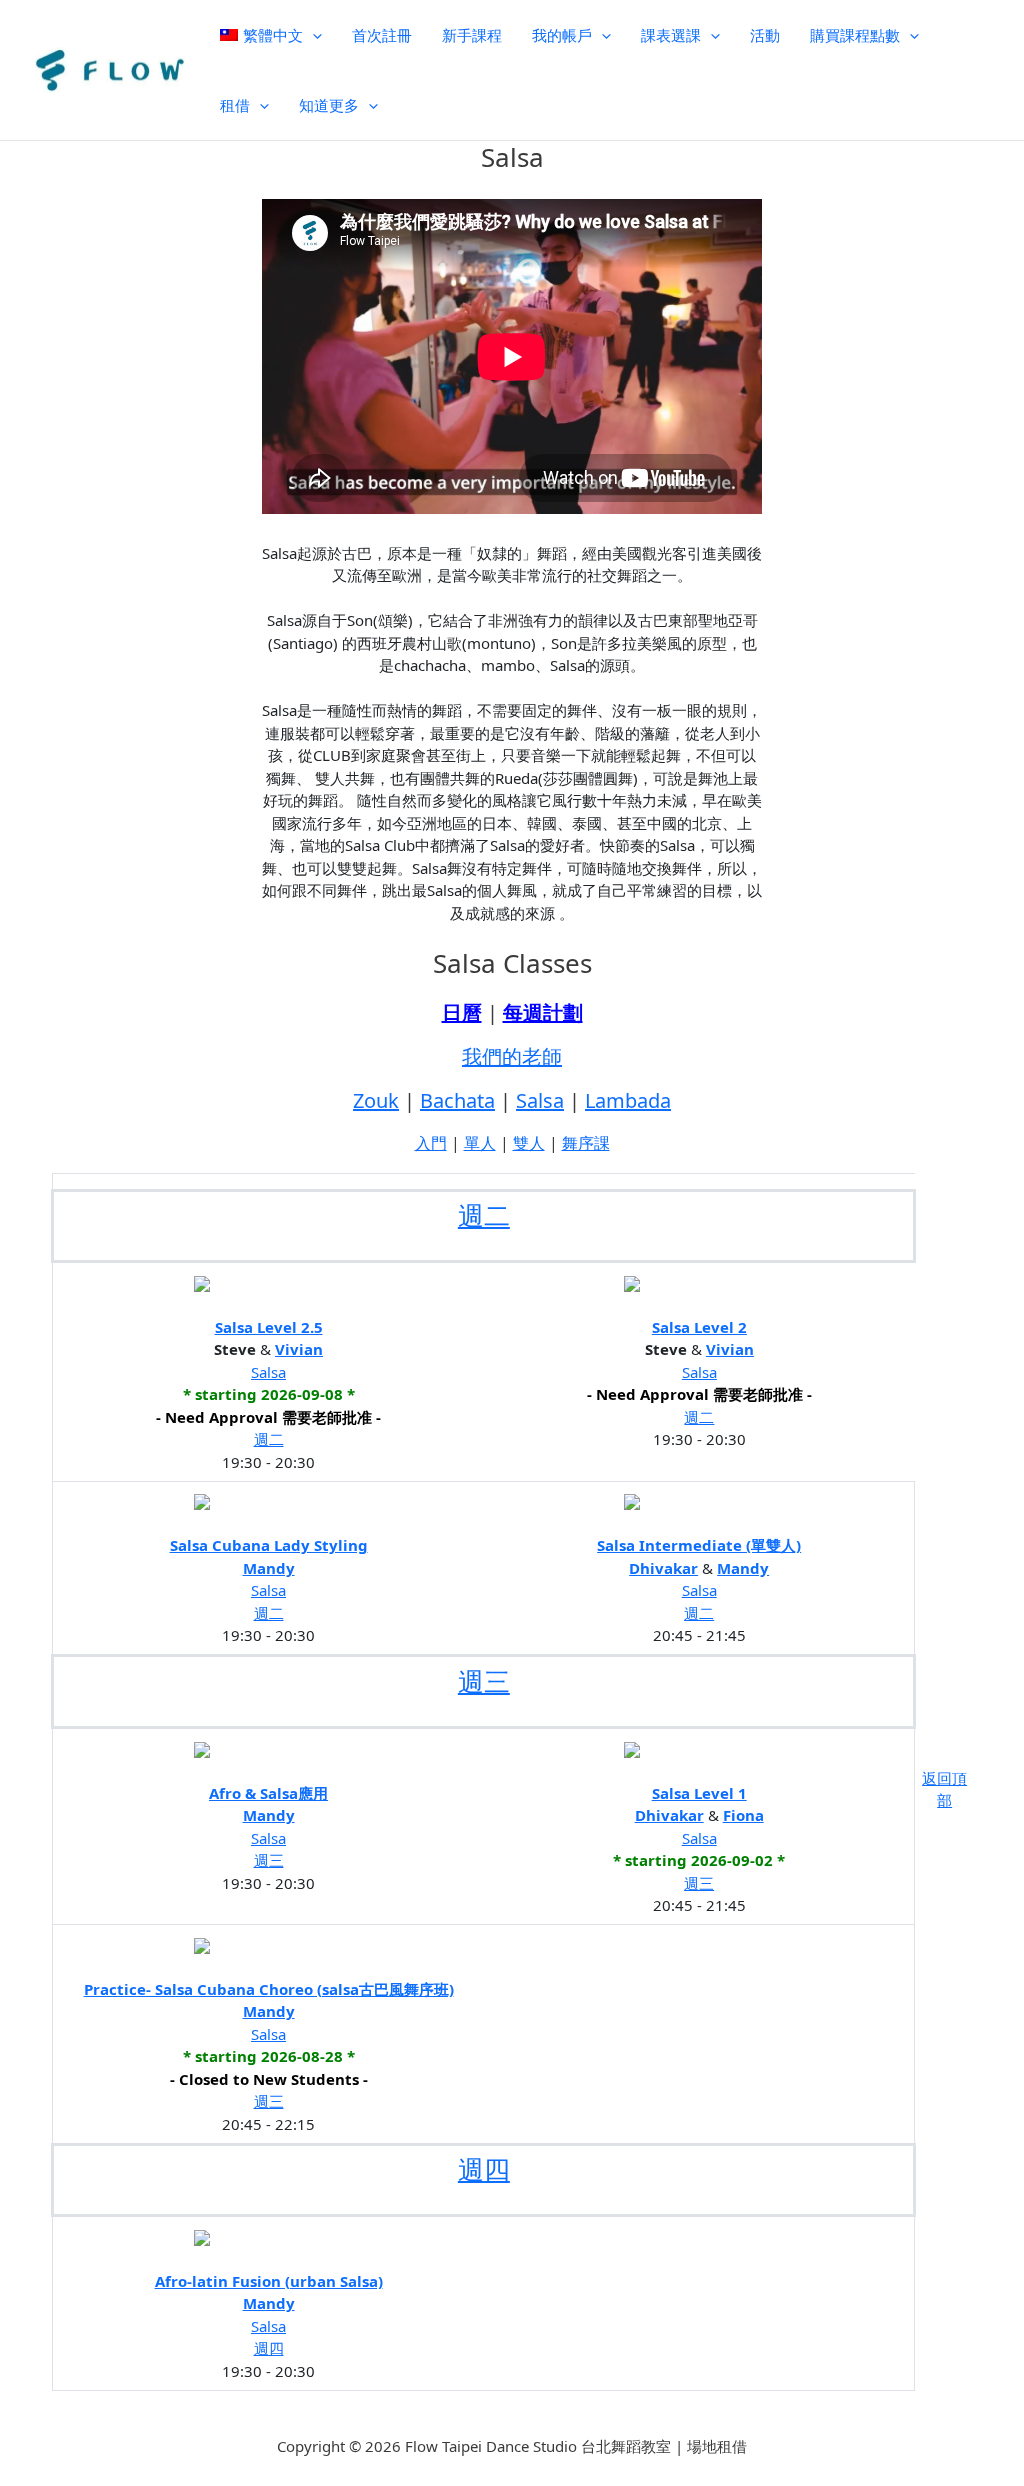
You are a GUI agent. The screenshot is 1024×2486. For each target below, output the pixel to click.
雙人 (529, 1143)
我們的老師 (512, 1056)
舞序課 (586, 1143)
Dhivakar (663, 1568)
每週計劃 (543, 1012)
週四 (484, 2169)
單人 (480, 1143)
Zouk (376, 1100)
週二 (484, 1215)
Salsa (540, 1100)
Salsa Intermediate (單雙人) (699, 1545)
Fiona (743, 1815)
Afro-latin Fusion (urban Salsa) (269, 2281)
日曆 (462, 1012)
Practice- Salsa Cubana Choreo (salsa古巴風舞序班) (269, 1989)
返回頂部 (944, 1789)
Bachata (457, 1100)
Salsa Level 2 (699, 1327)
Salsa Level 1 (699, 1793)
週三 (484, 1681)
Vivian (299, 1349)
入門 (431, 1143)
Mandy (269, 1568)
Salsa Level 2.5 (269, 1327)
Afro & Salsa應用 (268, 1793)
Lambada (628, 1100)
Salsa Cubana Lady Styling (269, 1545)
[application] (312, 35)
